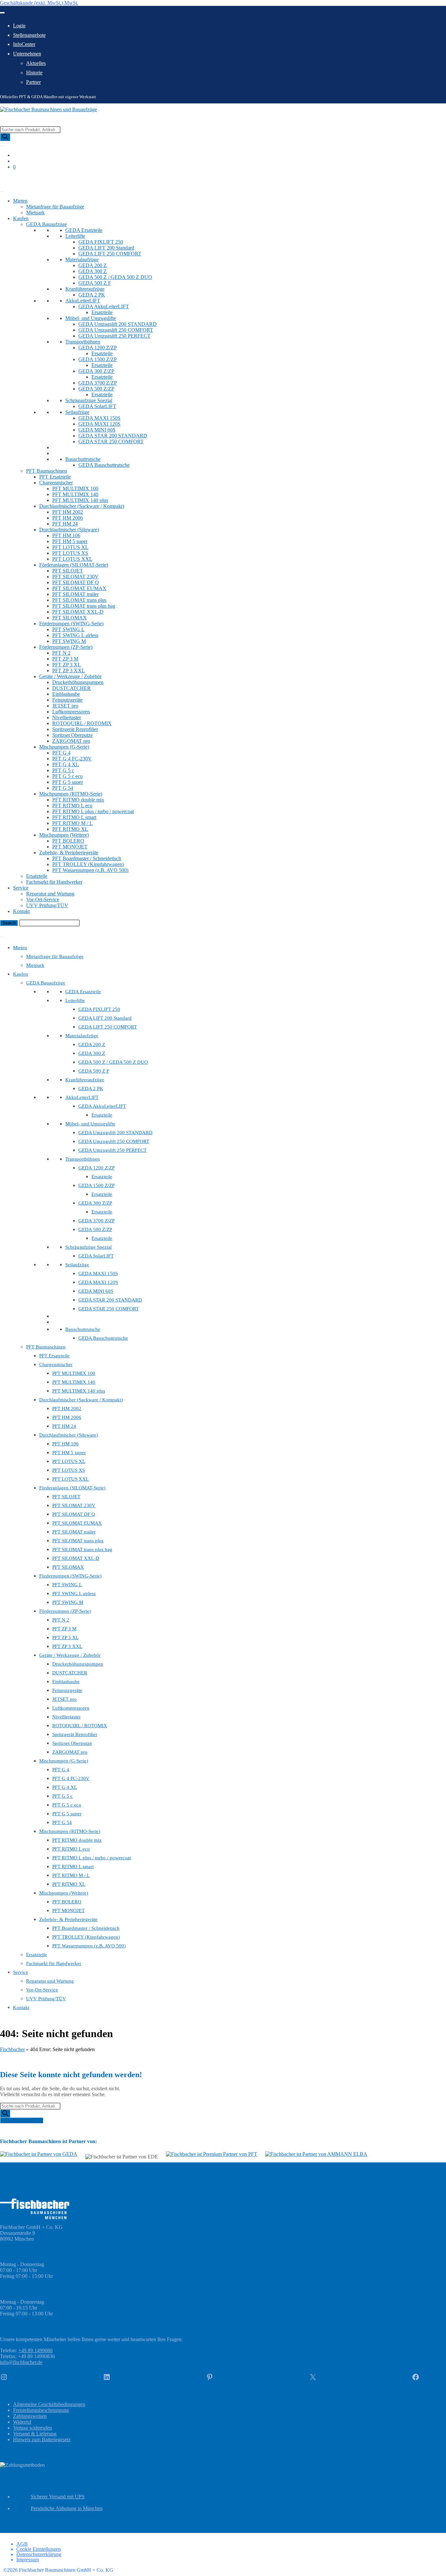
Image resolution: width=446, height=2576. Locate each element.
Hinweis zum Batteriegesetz (42, 2439)
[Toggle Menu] (2, 13)
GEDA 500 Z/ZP (96, 389)
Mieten (20, 201)
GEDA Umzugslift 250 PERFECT (114, 336)
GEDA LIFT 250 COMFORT (110, 254)
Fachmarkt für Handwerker (54, 882)
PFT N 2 (61, 653)
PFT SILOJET (68, 571)
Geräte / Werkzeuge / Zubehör (70, 676)
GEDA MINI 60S (97, 430)
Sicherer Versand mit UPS (58, 2497)
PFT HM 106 (66, 535)
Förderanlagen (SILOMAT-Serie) (74, 565)
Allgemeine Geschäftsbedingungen (49, 2404)
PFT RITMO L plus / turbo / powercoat (93, 811)
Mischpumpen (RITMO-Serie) (71, 794)
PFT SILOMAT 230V (75, 577)
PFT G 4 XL (66, 764)
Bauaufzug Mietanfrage (24, 929)
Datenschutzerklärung (39, 2554)
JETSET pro (65, 706)
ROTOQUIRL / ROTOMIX (82, 723)
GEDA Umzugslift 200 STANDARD (118, 324)
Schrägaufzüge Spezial (89, 400)
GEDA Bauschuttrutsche (104, 465)
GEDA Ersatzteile (84, 230)
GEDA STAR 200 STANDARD (113, 436)
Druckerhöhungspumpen (78, 682)
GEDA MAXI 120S (99, 424)
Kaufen (21, 218)
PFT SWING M (69, 641)
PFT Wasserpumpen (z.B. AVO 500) (90, 870)
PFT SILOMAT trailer (75, 594)
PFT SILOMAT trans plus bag (84, 606)
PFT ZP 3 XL (67, 665)
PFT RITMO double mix (78, 800)
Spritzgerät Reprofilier (75, 729)
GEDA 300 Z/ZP (96, 371)
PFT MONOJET (70, 847)
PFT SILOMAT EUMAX (79, 588)
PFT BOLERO (68, 841)
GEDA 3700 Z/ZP (98, 383)
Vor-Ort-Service (43, 899)
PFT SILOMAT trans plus (79, 600)
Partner (33, 82)
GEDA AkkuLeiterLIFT (104, 306)
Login (19, 26)
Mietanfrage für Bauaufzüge (55, 207)
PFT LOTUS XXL (72, 559)
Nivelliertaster (67, 717)
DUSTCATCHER (72, 688)
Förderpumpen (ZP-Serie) (66, 647)
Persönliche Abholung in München (67, 2508)
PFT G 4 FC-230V (72, 759)
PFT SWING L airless (75, 635)
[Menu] (2, 937)
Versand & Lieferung (35, 2434)
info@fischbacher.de (21, 2362)
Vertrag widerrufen (32, 2428)
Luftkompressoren (71, 712)
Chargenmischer (56, 483)
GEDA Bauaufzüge (47, 224)
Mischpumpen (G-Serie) (64, 747)
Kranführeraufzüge (85, 289)
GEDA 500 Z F (95, 283)
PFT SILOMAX (70, 618)
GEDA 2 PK (92, 295)
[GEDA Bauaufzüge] (39, 2154)
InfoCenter (24, 44)
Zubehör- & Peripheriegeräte (69, 853)
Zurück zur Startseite (22, 2120)
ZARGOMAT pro (71, 741)
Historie (34, 73)
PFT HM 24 (65, 524)
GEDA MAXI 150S (99, 418)
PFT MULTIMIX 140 (75, 494)
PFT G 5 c (63, 770)
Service (21, 888)
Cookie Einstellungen (39, 2549)
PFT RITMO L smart (74, 817)
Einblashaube (66, 694)
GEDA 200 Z (93, 265)
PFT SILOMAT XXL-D (78, 612)
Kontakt (21, 911)
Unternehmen (27, 54)
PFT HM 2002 (68, 512)
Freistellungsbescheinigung (41, 2410)
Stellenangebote (29, 35)
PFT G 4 (61, 753)
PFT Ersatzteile (55, 477)
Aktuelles (36, 63)
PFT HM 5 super (70, 541)
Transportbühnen (83, 342)
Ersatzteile (102, 312)
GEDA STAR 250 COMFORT (111, 442)
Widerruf (22, 2422)
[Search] (5, 137)
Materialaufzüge (82, 259)
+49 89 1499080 (35, 2350)
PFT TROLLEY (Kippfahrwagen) (88, 864)
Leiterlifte (75, 236)
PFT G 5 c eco (67, 776)
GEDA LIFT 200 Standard (106, 248)
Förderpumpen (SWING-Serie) (71, 624)
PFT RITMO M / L (72, 823)
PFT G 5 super (68, 782)
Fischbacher (12, 2049)
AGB (22, 2544)
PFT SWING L (68, 629)
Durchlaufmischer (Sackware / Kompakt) (82, 506)
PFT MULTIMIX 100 (75, 488)
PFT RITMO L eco (72, 806)
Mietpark (35, 213)
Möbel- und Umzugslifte (91, 318)
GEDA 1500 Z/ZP (98, 359)
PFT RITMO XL (70, 829)
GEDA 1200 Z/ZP (98, 348)
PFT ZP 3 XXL (69, 671)
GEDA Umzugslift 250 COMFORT (116, 330)
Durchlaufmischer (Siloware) (69, 530)
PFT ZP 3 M (65, 659)
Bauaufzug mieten (19, 178)
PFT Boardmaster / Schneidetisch (87, 858)
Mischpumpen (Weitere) (64, 835)
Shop (5, 184)
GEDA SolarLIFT (97, 406)
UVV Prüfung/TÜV (47, 905)
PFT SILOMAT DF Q (76, 582)
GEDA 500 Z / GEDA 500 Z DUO (115, 277)
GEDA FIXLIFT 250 (101, 242)
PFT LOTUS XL (70, 547)
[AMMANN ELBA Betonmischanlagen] (316, 2154)
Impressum (28, 2560)
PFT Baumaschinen (47, 471)
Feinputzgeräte (67, 700)
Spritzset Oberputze (72, 735)
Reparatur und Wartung (50, 894)
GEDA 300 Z (93, 271)
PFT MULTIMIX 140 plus (80, 500)
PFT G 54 (63, 788)
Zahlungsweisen (30, 2416)
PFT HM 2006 (68, 518)
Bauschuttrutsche (83, 459)
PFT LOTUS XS (70, 553)
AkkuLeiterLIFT (83, 301)
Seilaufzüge (77, 412)
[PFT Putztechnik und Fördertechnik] (212, 2154)
